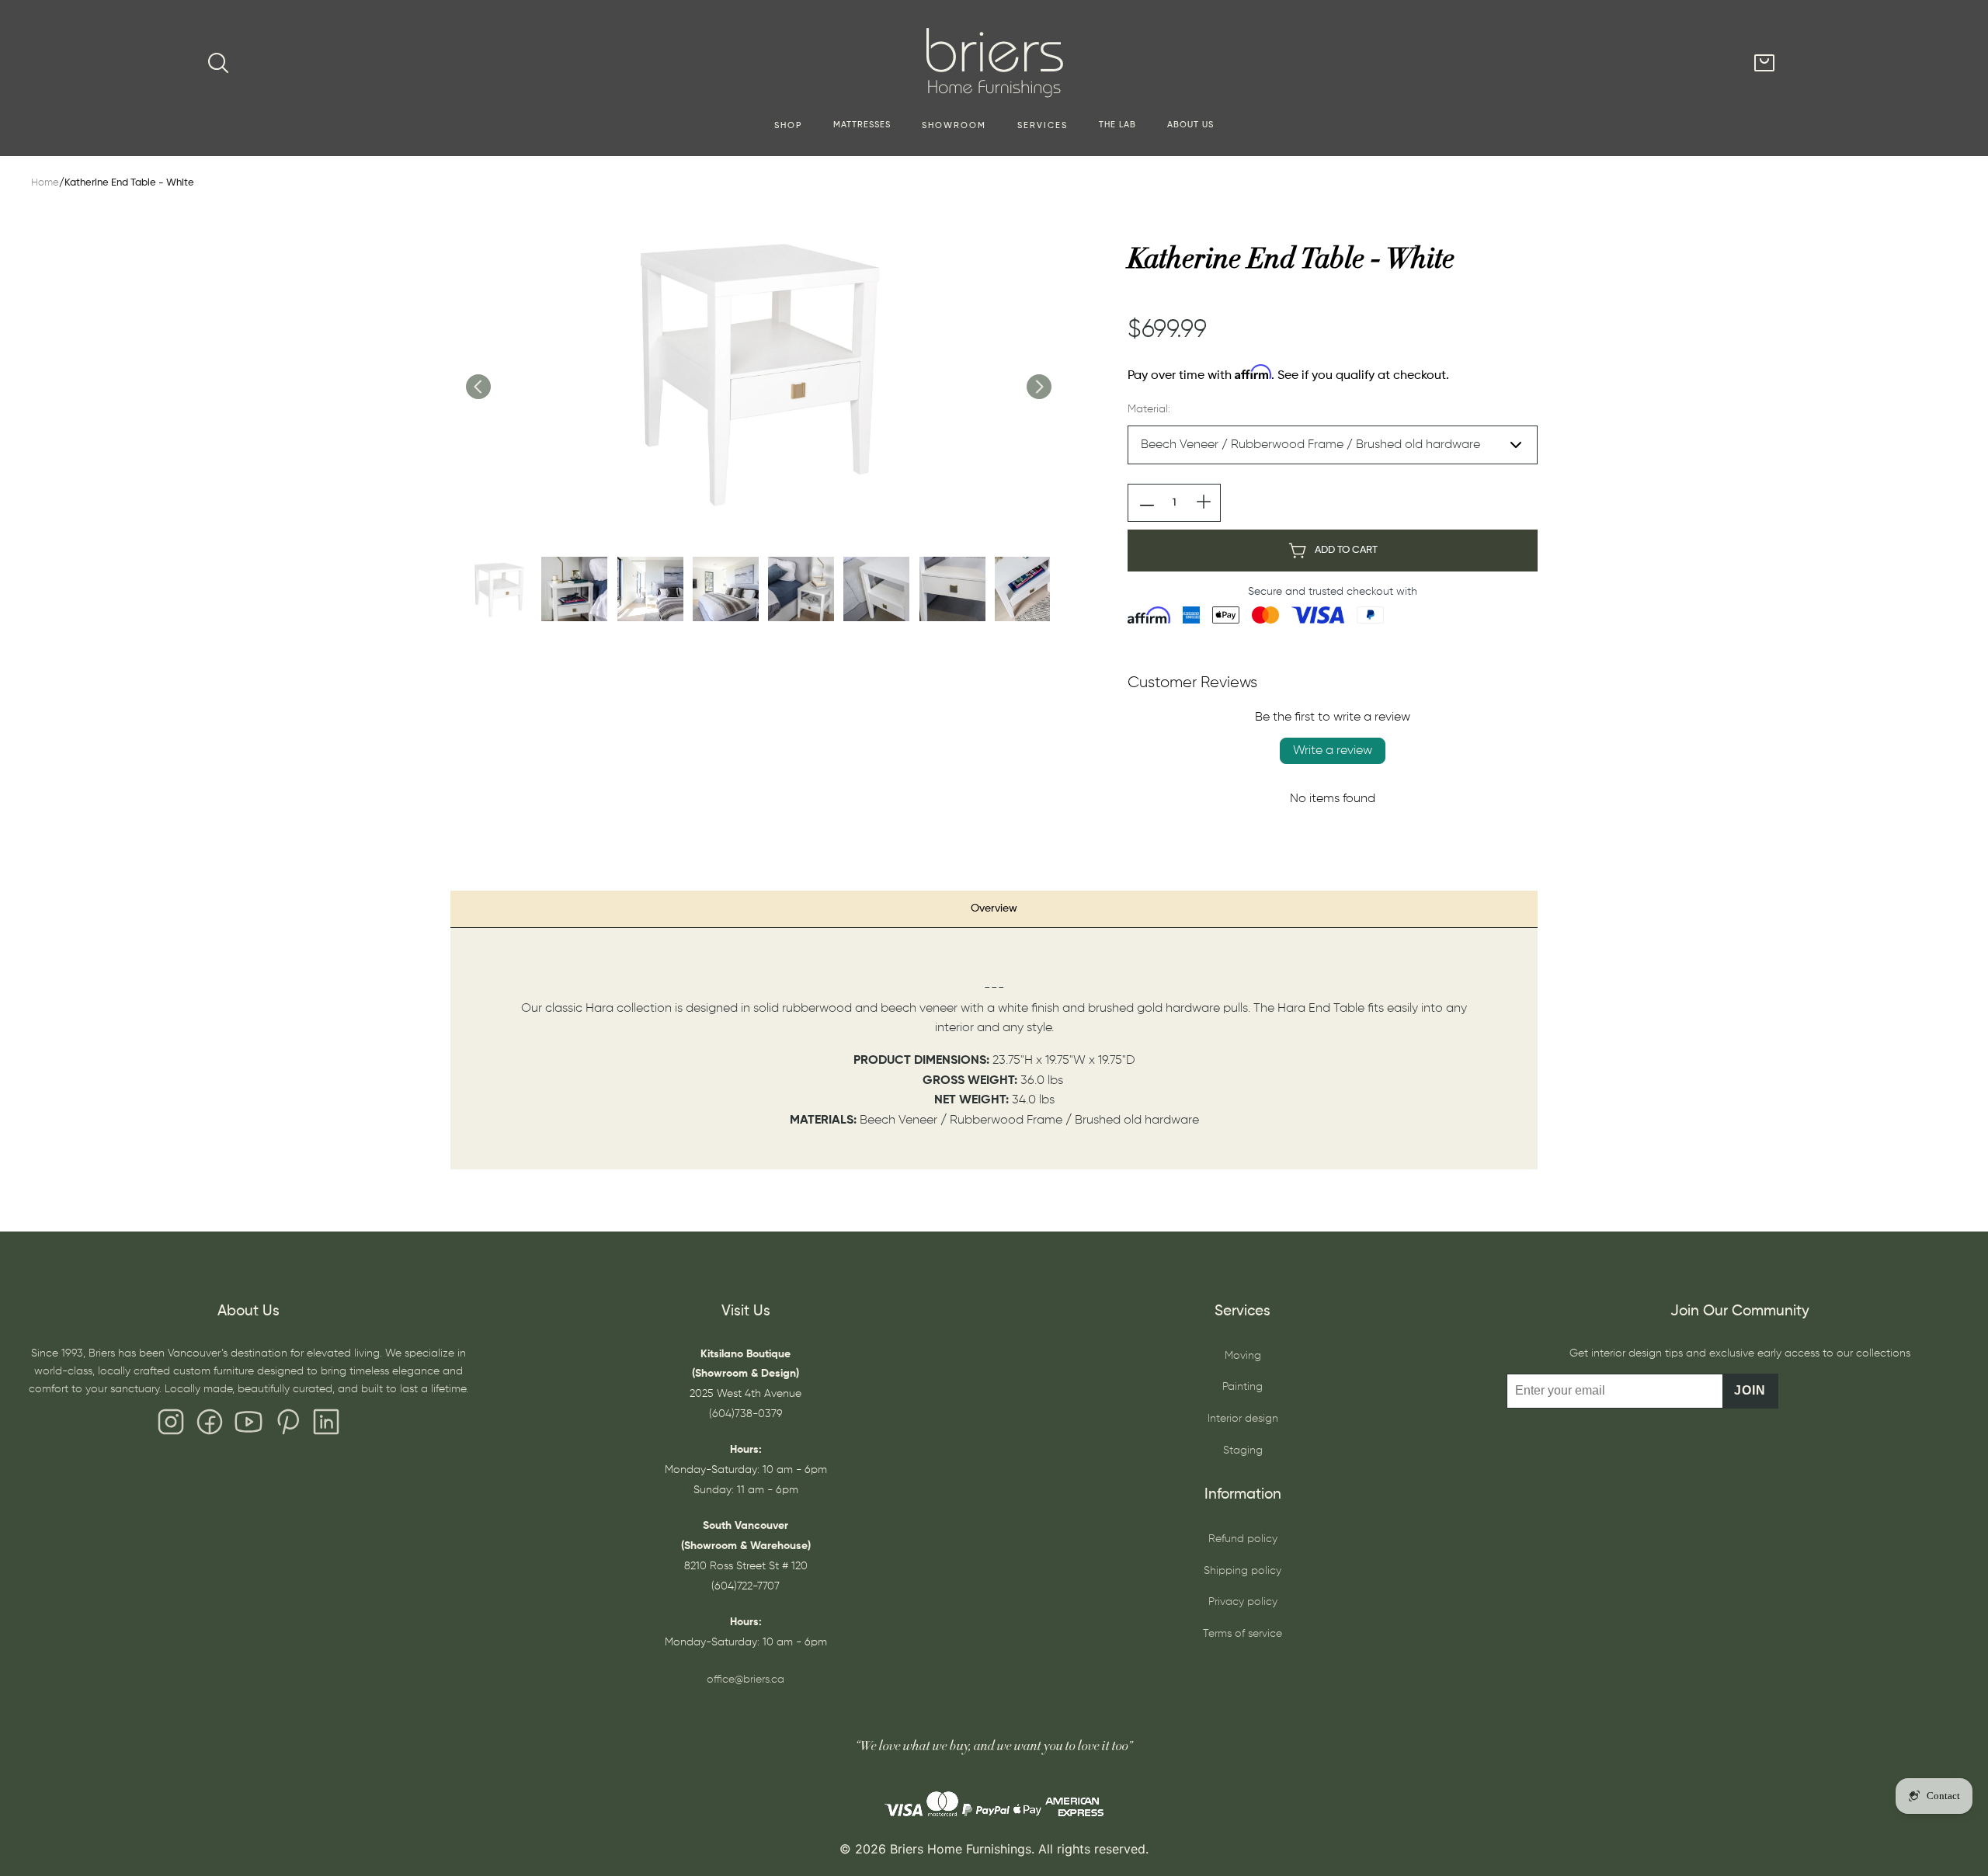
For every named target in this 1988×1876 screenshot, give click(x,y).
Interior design (1243, 1419)
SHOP (788, 126)
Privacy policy (1243, 1602)
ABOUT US (1190, 125)
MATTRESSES (862, 125)
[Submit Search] (218, 63)
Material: (1149, 409)
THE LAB (1117, 125)
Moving (1243, 1356)
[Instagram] (171, 1426)
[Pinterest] (287, 1426)
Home (45, 183)
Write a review (1333, 751)
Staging (1243, 1450)
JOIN (1750, 1390)
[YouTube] (248, 1426)
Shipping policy (1242, 1571)
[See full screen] (758, 370)
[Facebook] (210, 1426)
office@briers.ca (745, 1680)
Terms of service (1242, 1634)
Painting (1242, 1387)
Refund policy (1243, 1539)
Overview (994, 908)
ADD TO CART (1346, 550)
